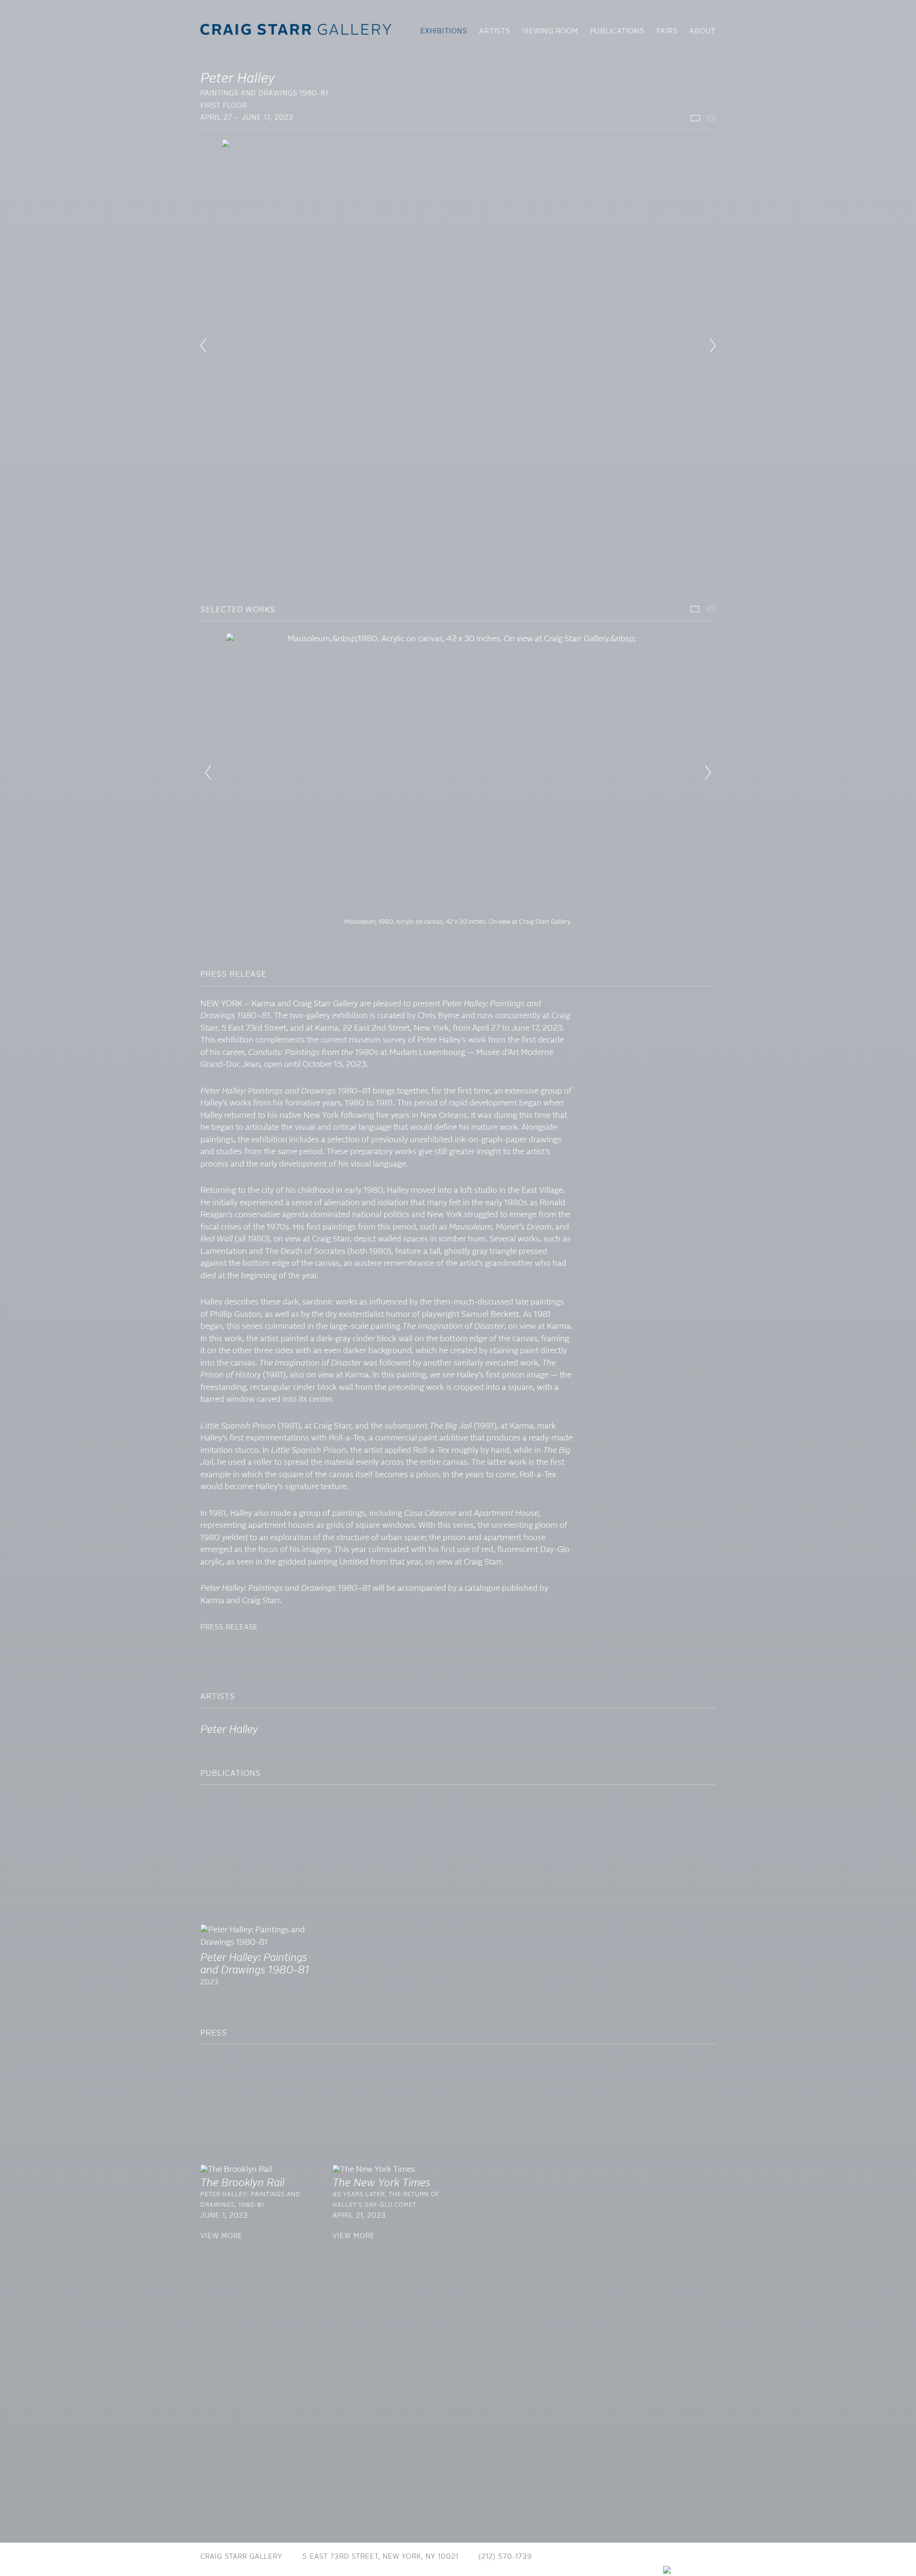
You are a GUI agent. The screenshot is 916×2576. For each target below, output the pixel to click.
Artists (494, 31)
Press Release (229, 1627)
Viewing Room (550, 31)
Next (708, 772)
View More (222, 2236)
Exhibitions (444, 31)
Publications (617, 31)
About (703, 31)
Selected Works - (695, 609)
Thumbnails (711, 118)
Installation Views (695, 118)
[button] (203, 345)
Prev (208, 772)
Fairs (667, 31)
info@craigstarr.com (596, 2557)
